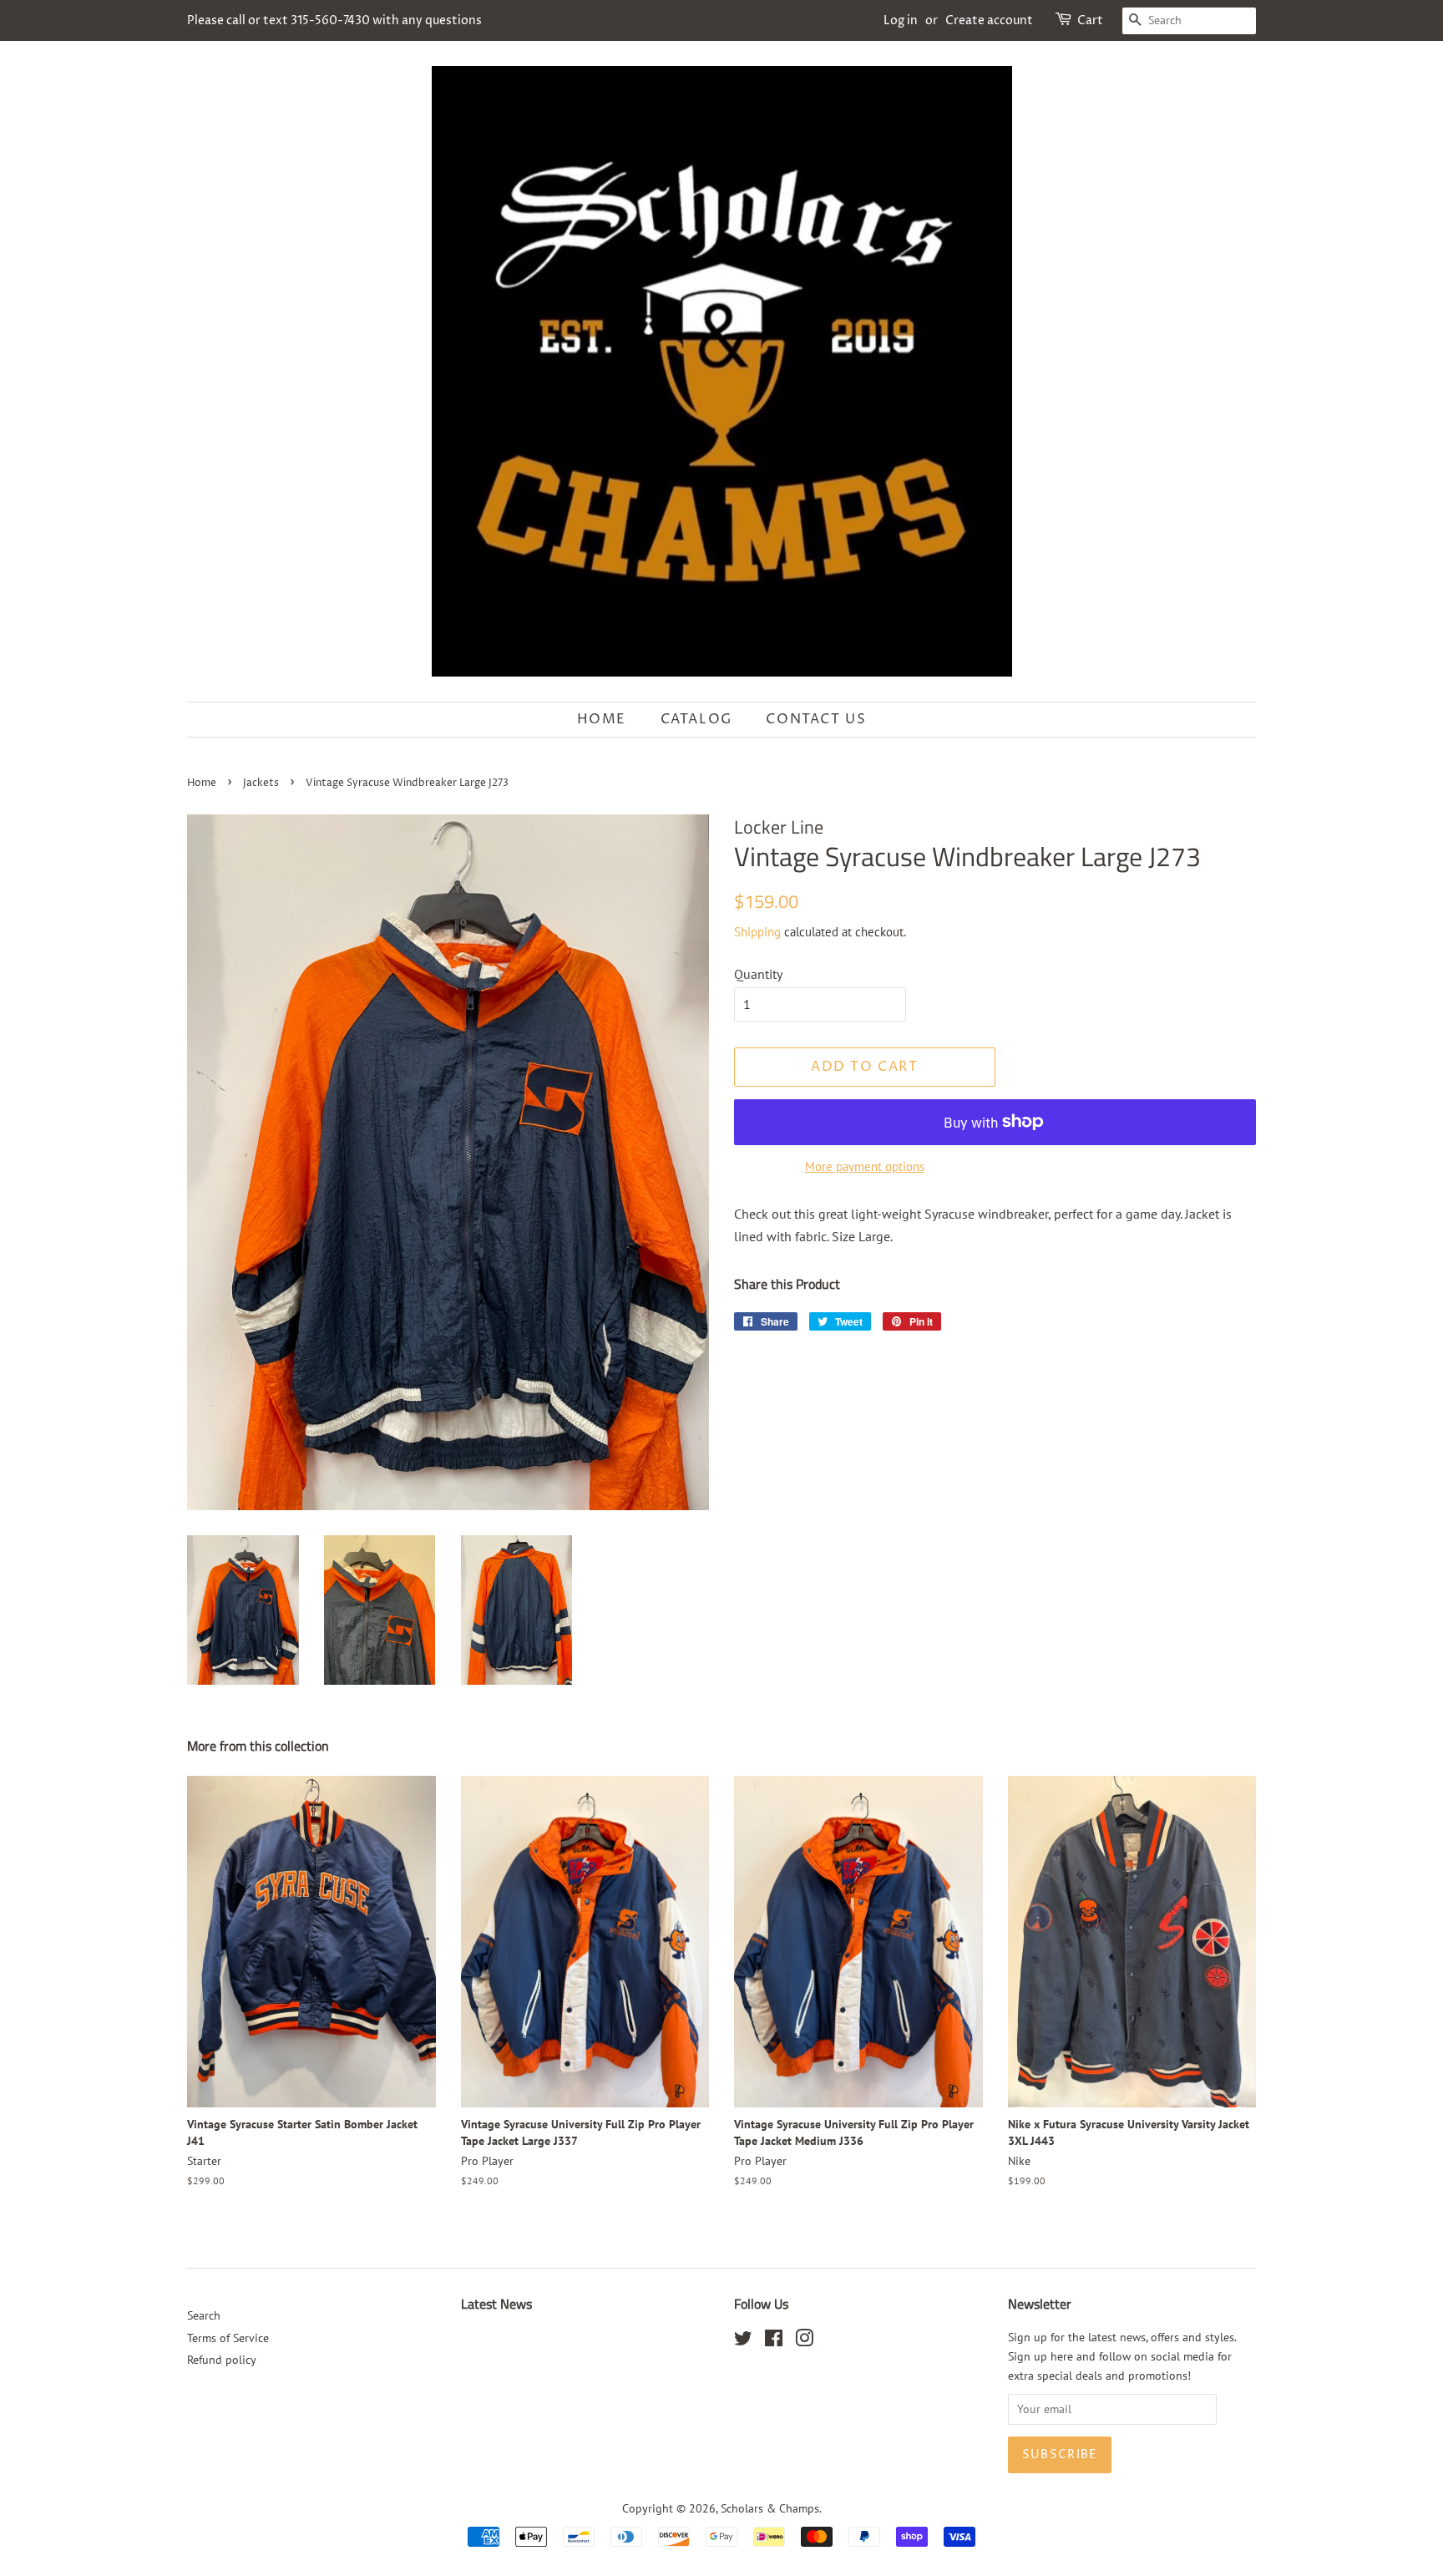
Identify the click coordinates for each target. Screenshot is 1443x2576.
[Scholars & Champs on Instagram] (804, 2341)
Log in (901, 20)
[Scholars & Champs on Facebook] (774, 2341)
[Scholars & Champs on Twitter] (743, 2341)
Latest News (496, 2304)
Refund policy (222, 2360)
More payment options (865, 1166)
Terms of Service (228, 2338)
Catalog (696, 719)
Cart (1090, 20)
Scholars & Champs (770, 2508)
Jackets (261, 783)
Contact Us (816, 719)
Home (602, 719)
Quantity (758, 974)
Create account (989, 20)
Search (204, 2315)
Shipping (757, 932)
